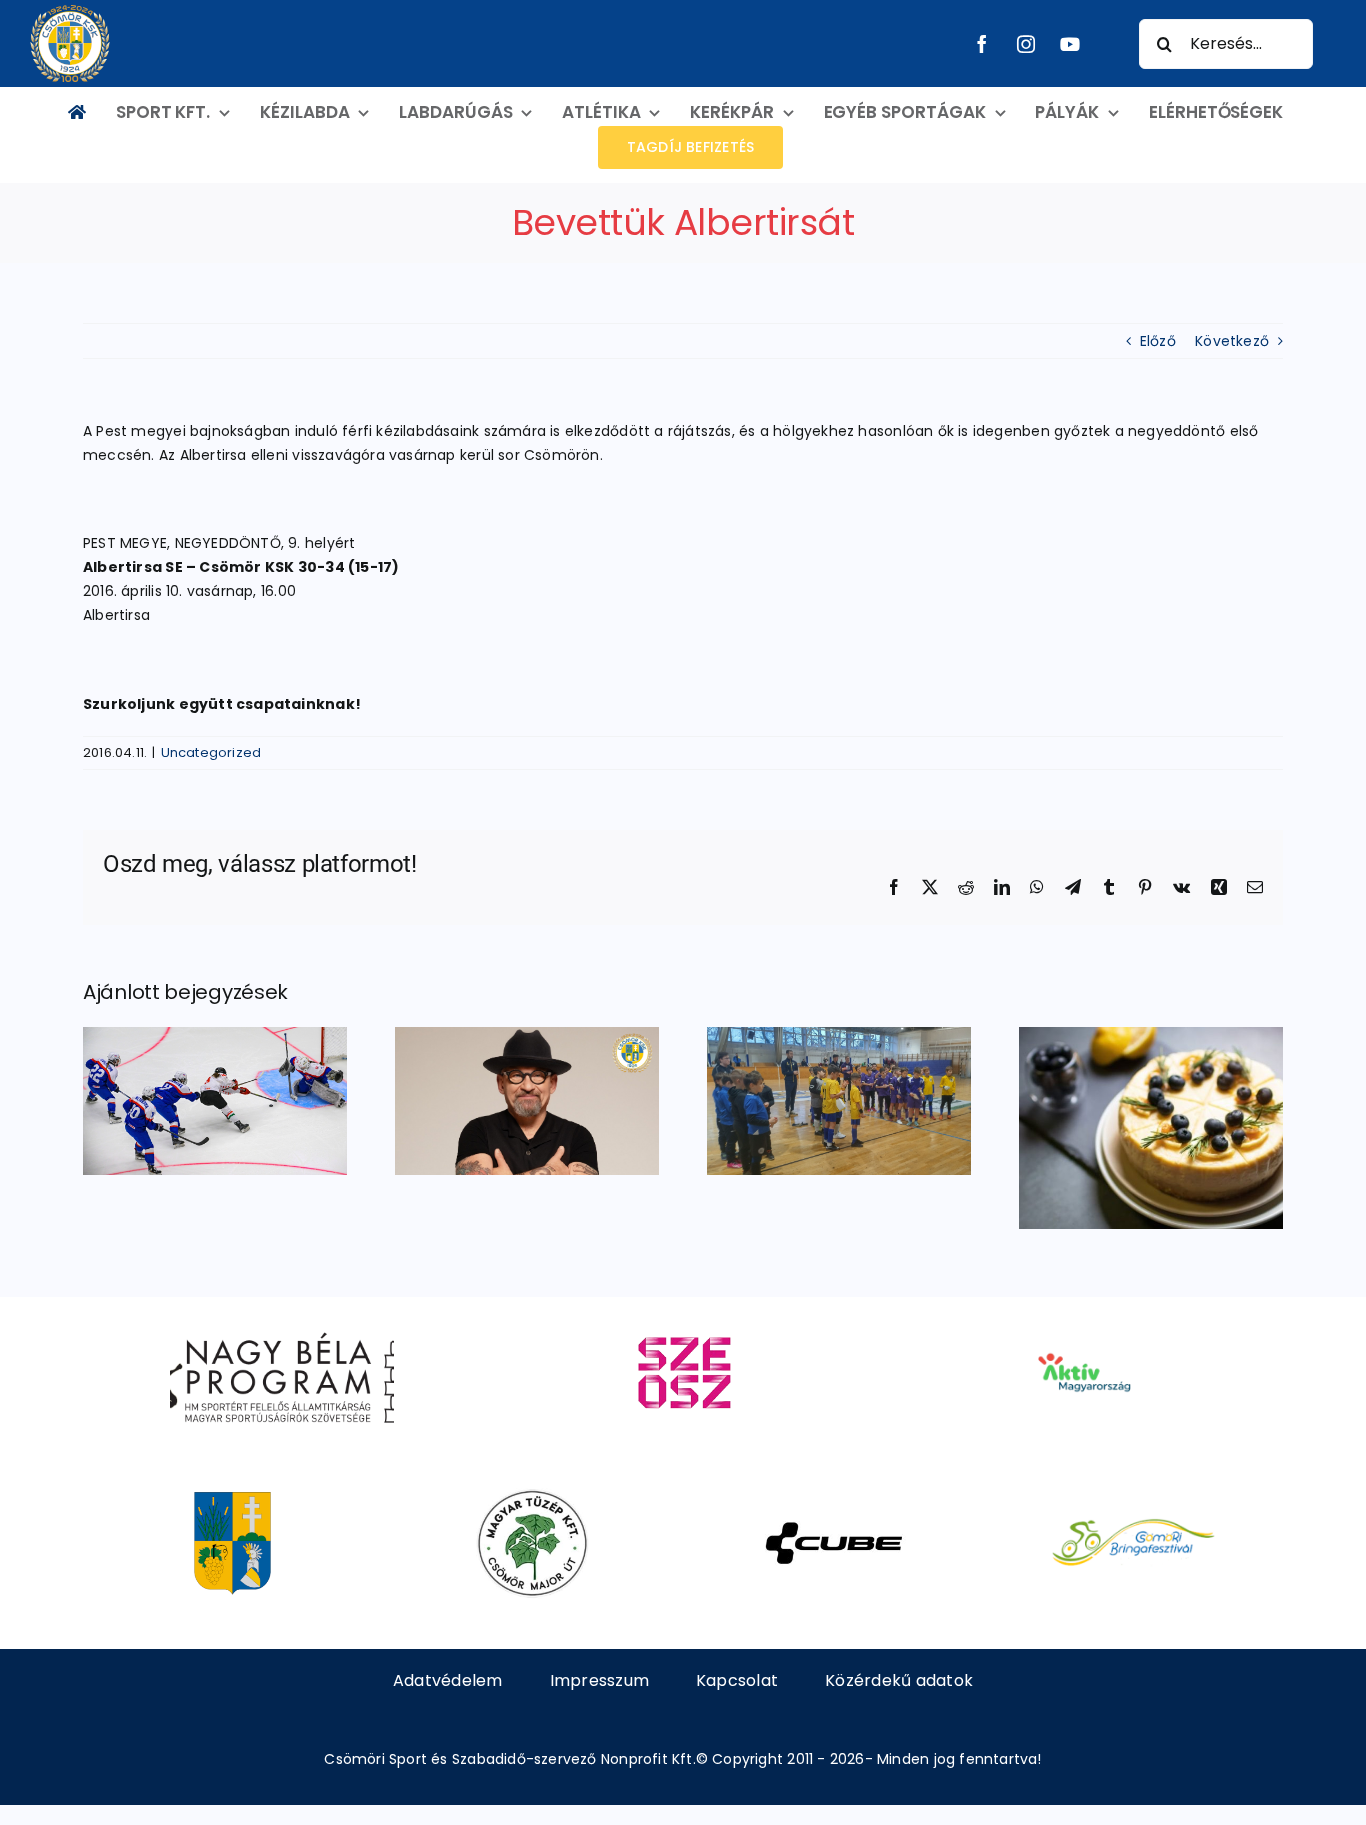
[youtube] (1070, 44)
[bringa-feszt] (1133, 1496)
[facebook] (982, 44)
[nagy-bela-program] (282, 1325)
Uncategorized (211, 752)
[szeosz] (683, 1325)
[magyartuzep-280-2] (532, 1496)
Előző (1158, 341)
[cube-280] (833, 1496)
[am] (1083, 1325)
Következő (1232, 341)
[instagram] (1026, 44)
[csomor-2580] (232, 1496)
